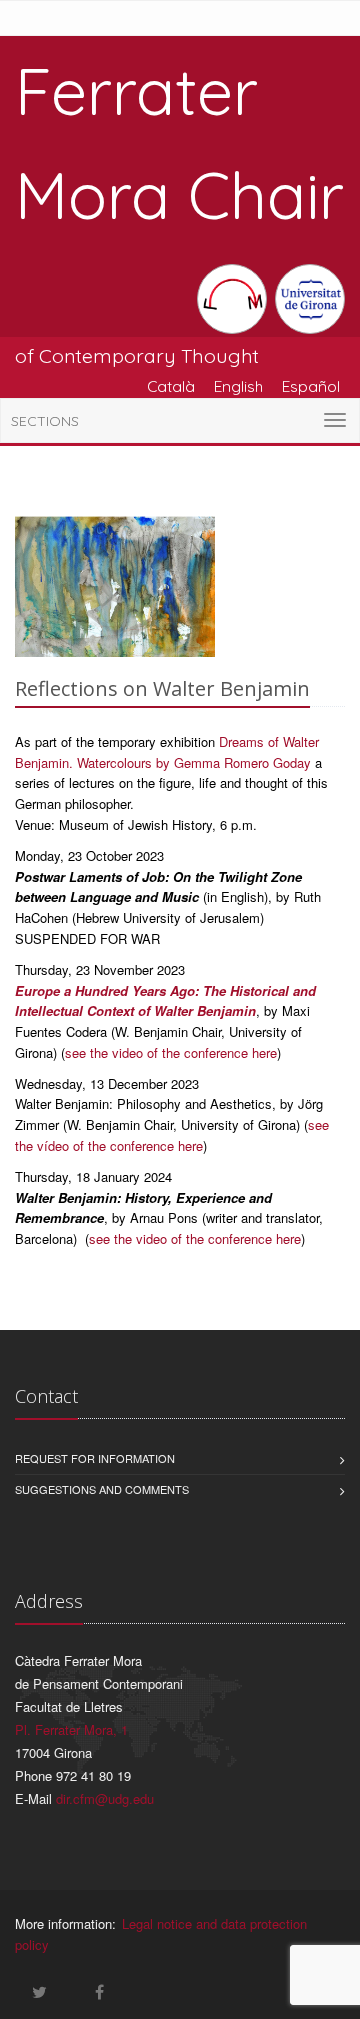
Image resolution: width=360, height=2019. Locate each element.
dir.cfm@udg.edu (105, 1798)
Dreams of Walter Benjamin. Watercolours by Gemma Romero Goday (167, 752)
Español (311, 386)
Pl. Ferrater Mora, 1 (71, 1729)
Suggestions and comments (102, 1489)
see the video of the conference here (171, 1052)
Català (171, 386)
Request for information (95, 1458)
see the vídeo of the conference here (172, 1135)
